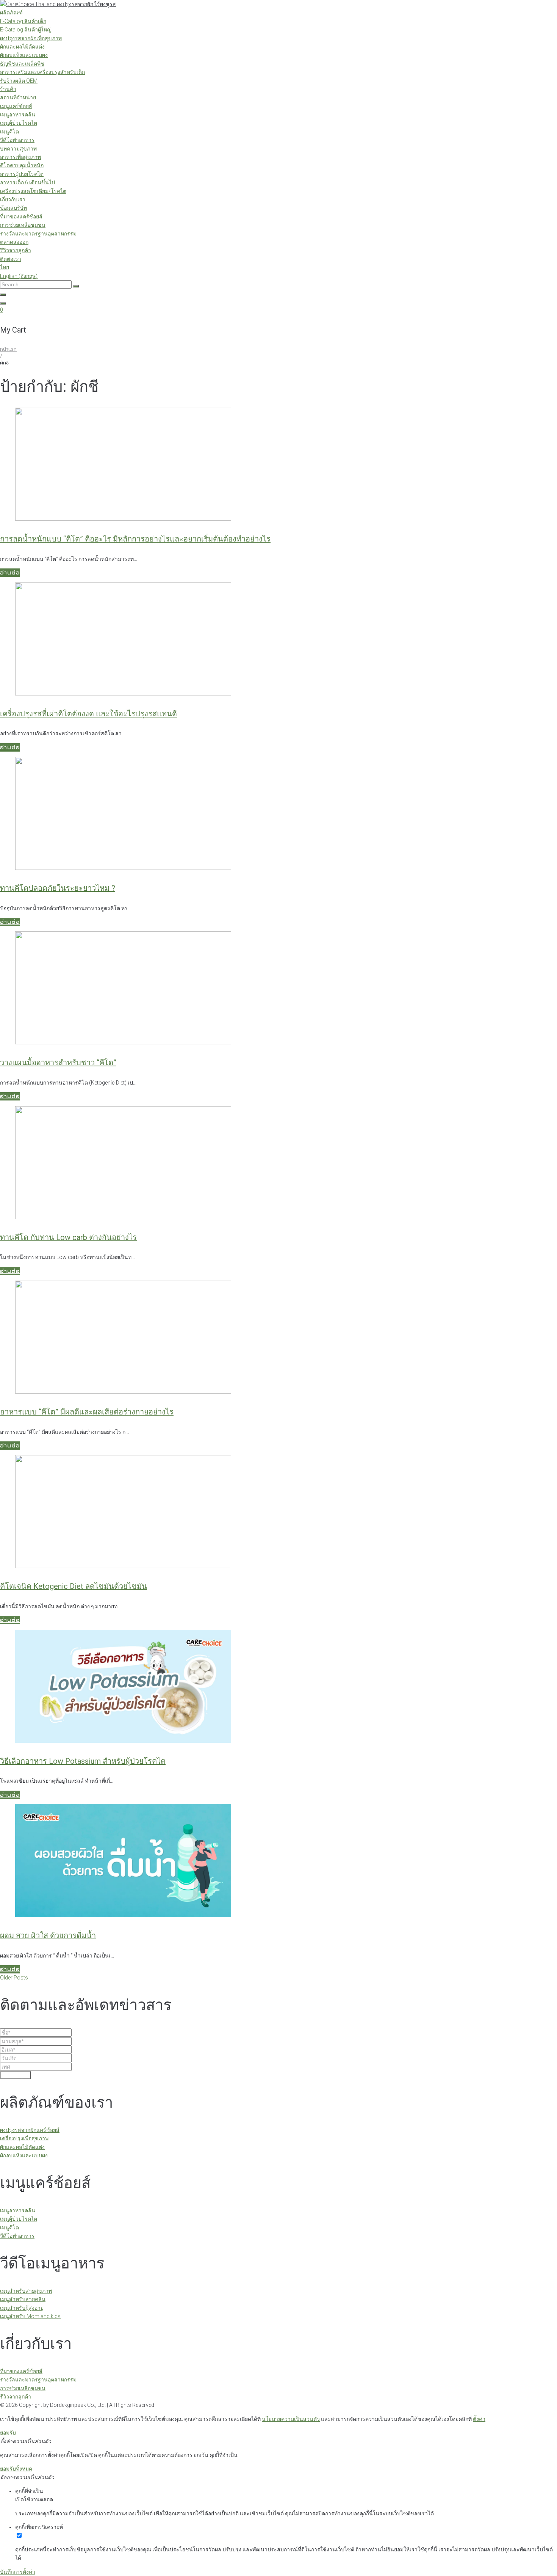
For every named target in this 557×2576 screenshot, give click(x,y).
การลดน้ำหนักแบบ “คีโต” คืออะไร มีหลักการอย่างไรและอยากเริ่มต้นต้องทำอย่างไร (135, 539)
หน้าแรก (8, 349)
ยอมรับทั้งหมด (16, 2469)
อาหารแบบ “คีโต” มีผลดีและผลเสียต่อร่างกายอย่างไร (87, 1412)
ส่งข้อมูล (15, 2075)
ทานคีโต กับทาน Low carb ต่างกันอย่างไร (68, 1237)
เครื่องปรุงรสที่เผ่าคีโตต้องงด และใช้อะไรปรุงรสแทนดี (88, 714)
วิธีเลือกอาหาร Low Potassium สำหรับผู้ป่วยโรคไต (83, 1761)
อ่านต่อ (10, 573)
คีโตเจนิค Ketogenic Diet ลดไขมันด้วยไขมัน (74, 1586)
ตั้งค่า (479, 2419)
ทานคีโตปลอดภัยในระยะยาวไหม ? (58, 888)
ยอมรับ (8, 2433)
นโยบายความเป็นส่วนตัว (291, 2419)
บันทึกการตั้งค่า (18, 2572)
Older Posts (14, 1978)
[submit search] (76, 286)
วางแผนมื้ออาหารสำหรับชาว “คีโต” (58, 1063)
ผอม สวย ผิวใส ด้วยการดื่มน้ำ (48, 1936)
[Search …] (3, 295)
